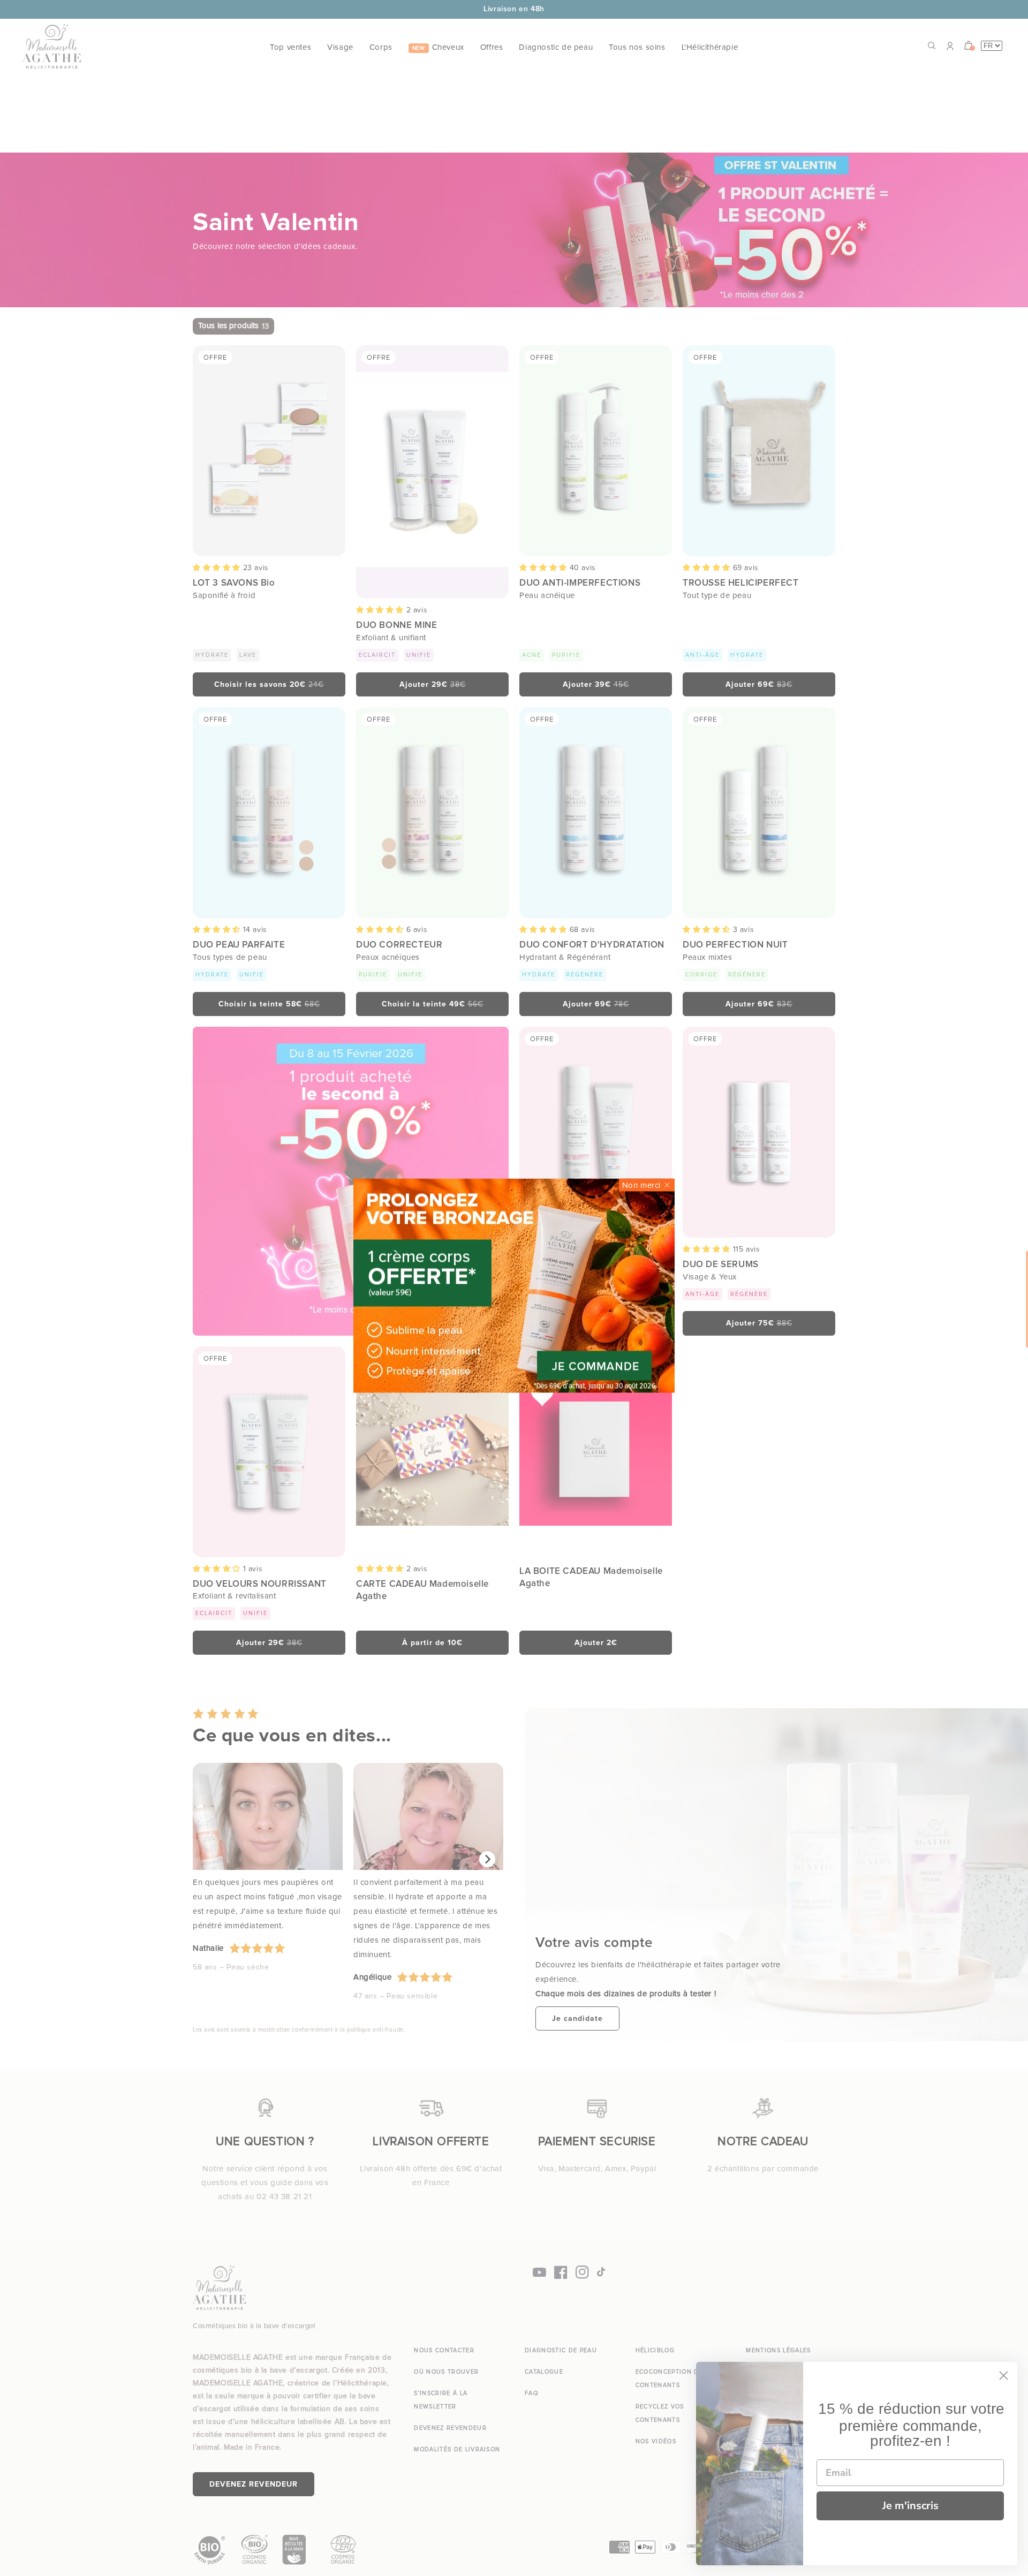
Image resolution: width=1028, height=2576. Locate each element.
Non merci (641, 1185)
